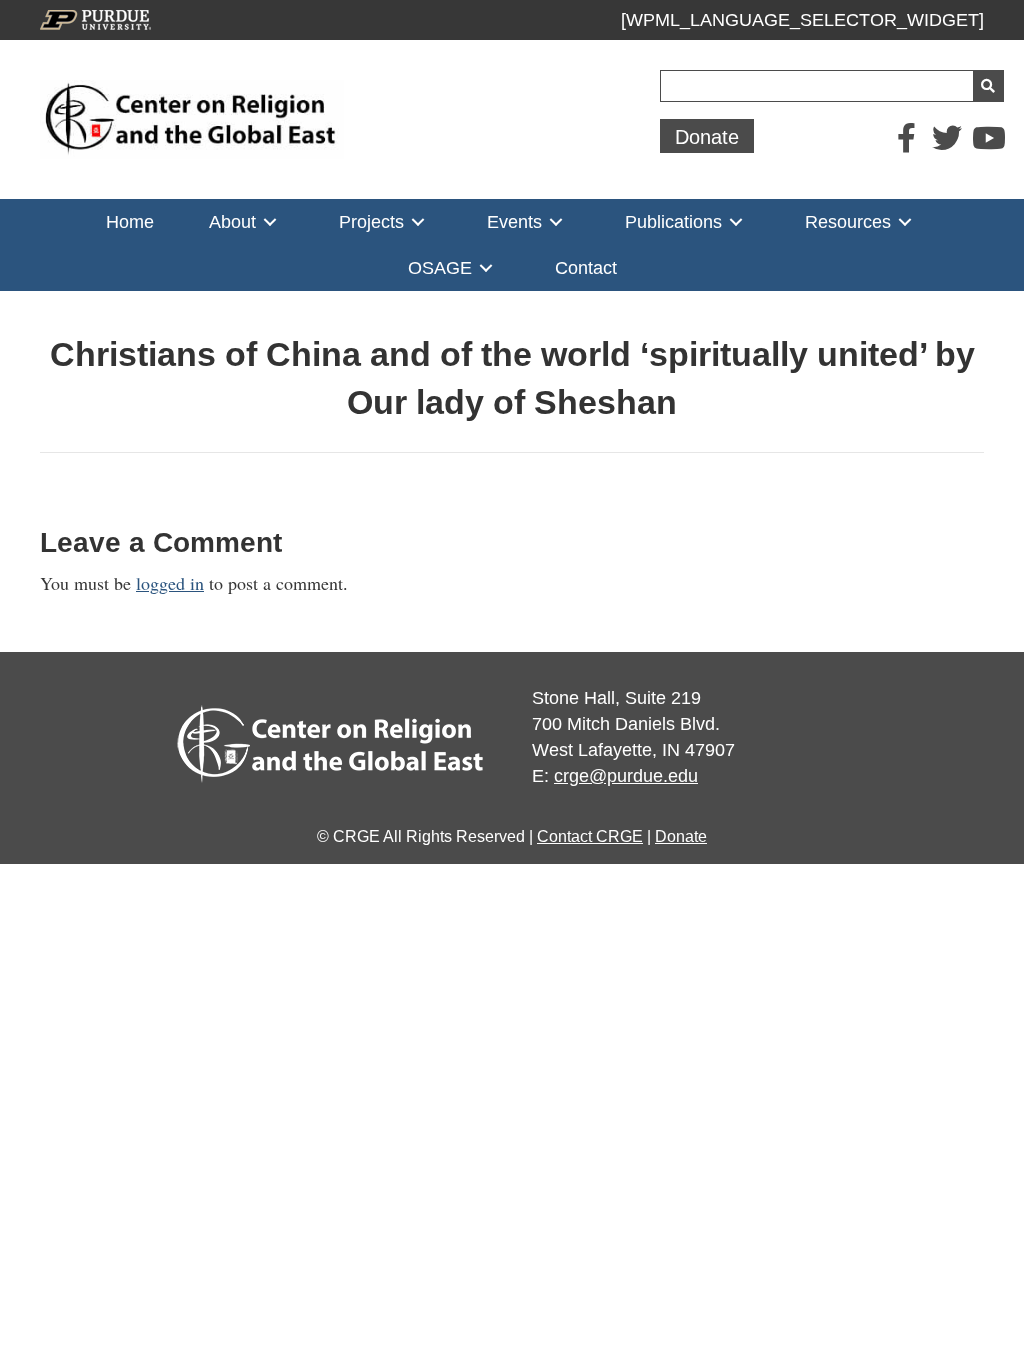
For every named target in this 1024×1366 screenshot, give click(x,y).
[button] (707, 136)
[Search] (988, 86)
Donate (681, 836)
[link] (130, 222)
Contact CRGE (590, 836)
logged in (170, 583)
